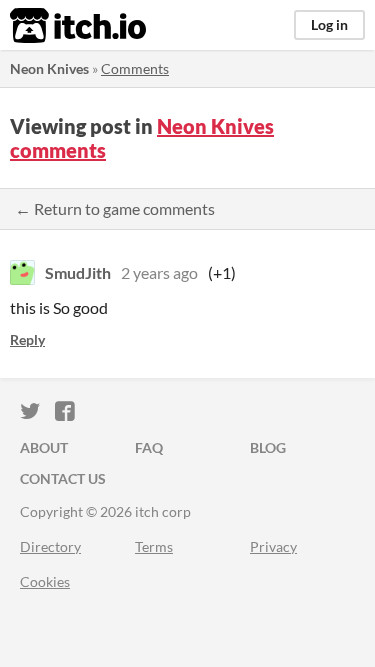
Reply (27, 339)
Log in (329, 24)
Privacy (273, 546)
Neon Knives (49, 68)
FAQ (149, 447)
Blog (268, 447)
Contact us (63, 478)
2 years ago (159, 272)
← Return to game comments (115, 208)
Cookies (45, 581)
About (44, 447)
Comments (135, 68)
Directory (50, 546)
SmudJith (78, 272)
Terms (154, 546)
